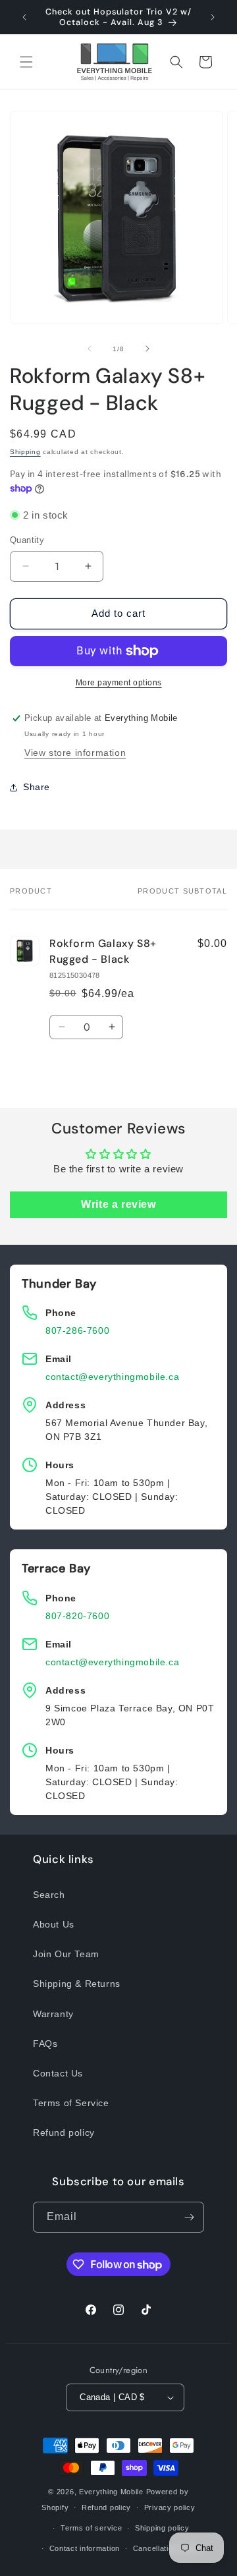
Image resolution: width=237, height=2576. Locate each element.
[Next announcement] (213, 17)
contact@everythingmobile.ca (112, 1377)
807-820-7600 (77, 1616)
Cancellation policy (167, 2548)
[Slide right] (147, 349)
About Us (54, 1924)
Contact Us (58, 2073)
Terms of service (91, 2528)
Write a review (118, 1204)
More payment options (119, 683)
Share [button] (37, 787)
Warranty (53, 2014)
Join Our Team (66, 1954)
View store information (75, 753)
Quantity (27, 540)
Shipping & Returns (77, 1984)
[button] (26, 62)
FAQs (45, 2044)
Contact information (85, 2548)
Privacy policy (170, 2507)
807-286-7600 (77, 1331)
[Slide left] (90, 349)
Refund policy (64, 2132)
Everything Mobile (111, 2492)
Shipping (25, 452)
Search (49, 1895)
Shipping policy (162, 2528)
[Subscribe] (189, 2217)
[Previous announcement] (24, 17)
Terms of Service (71, 2103)
